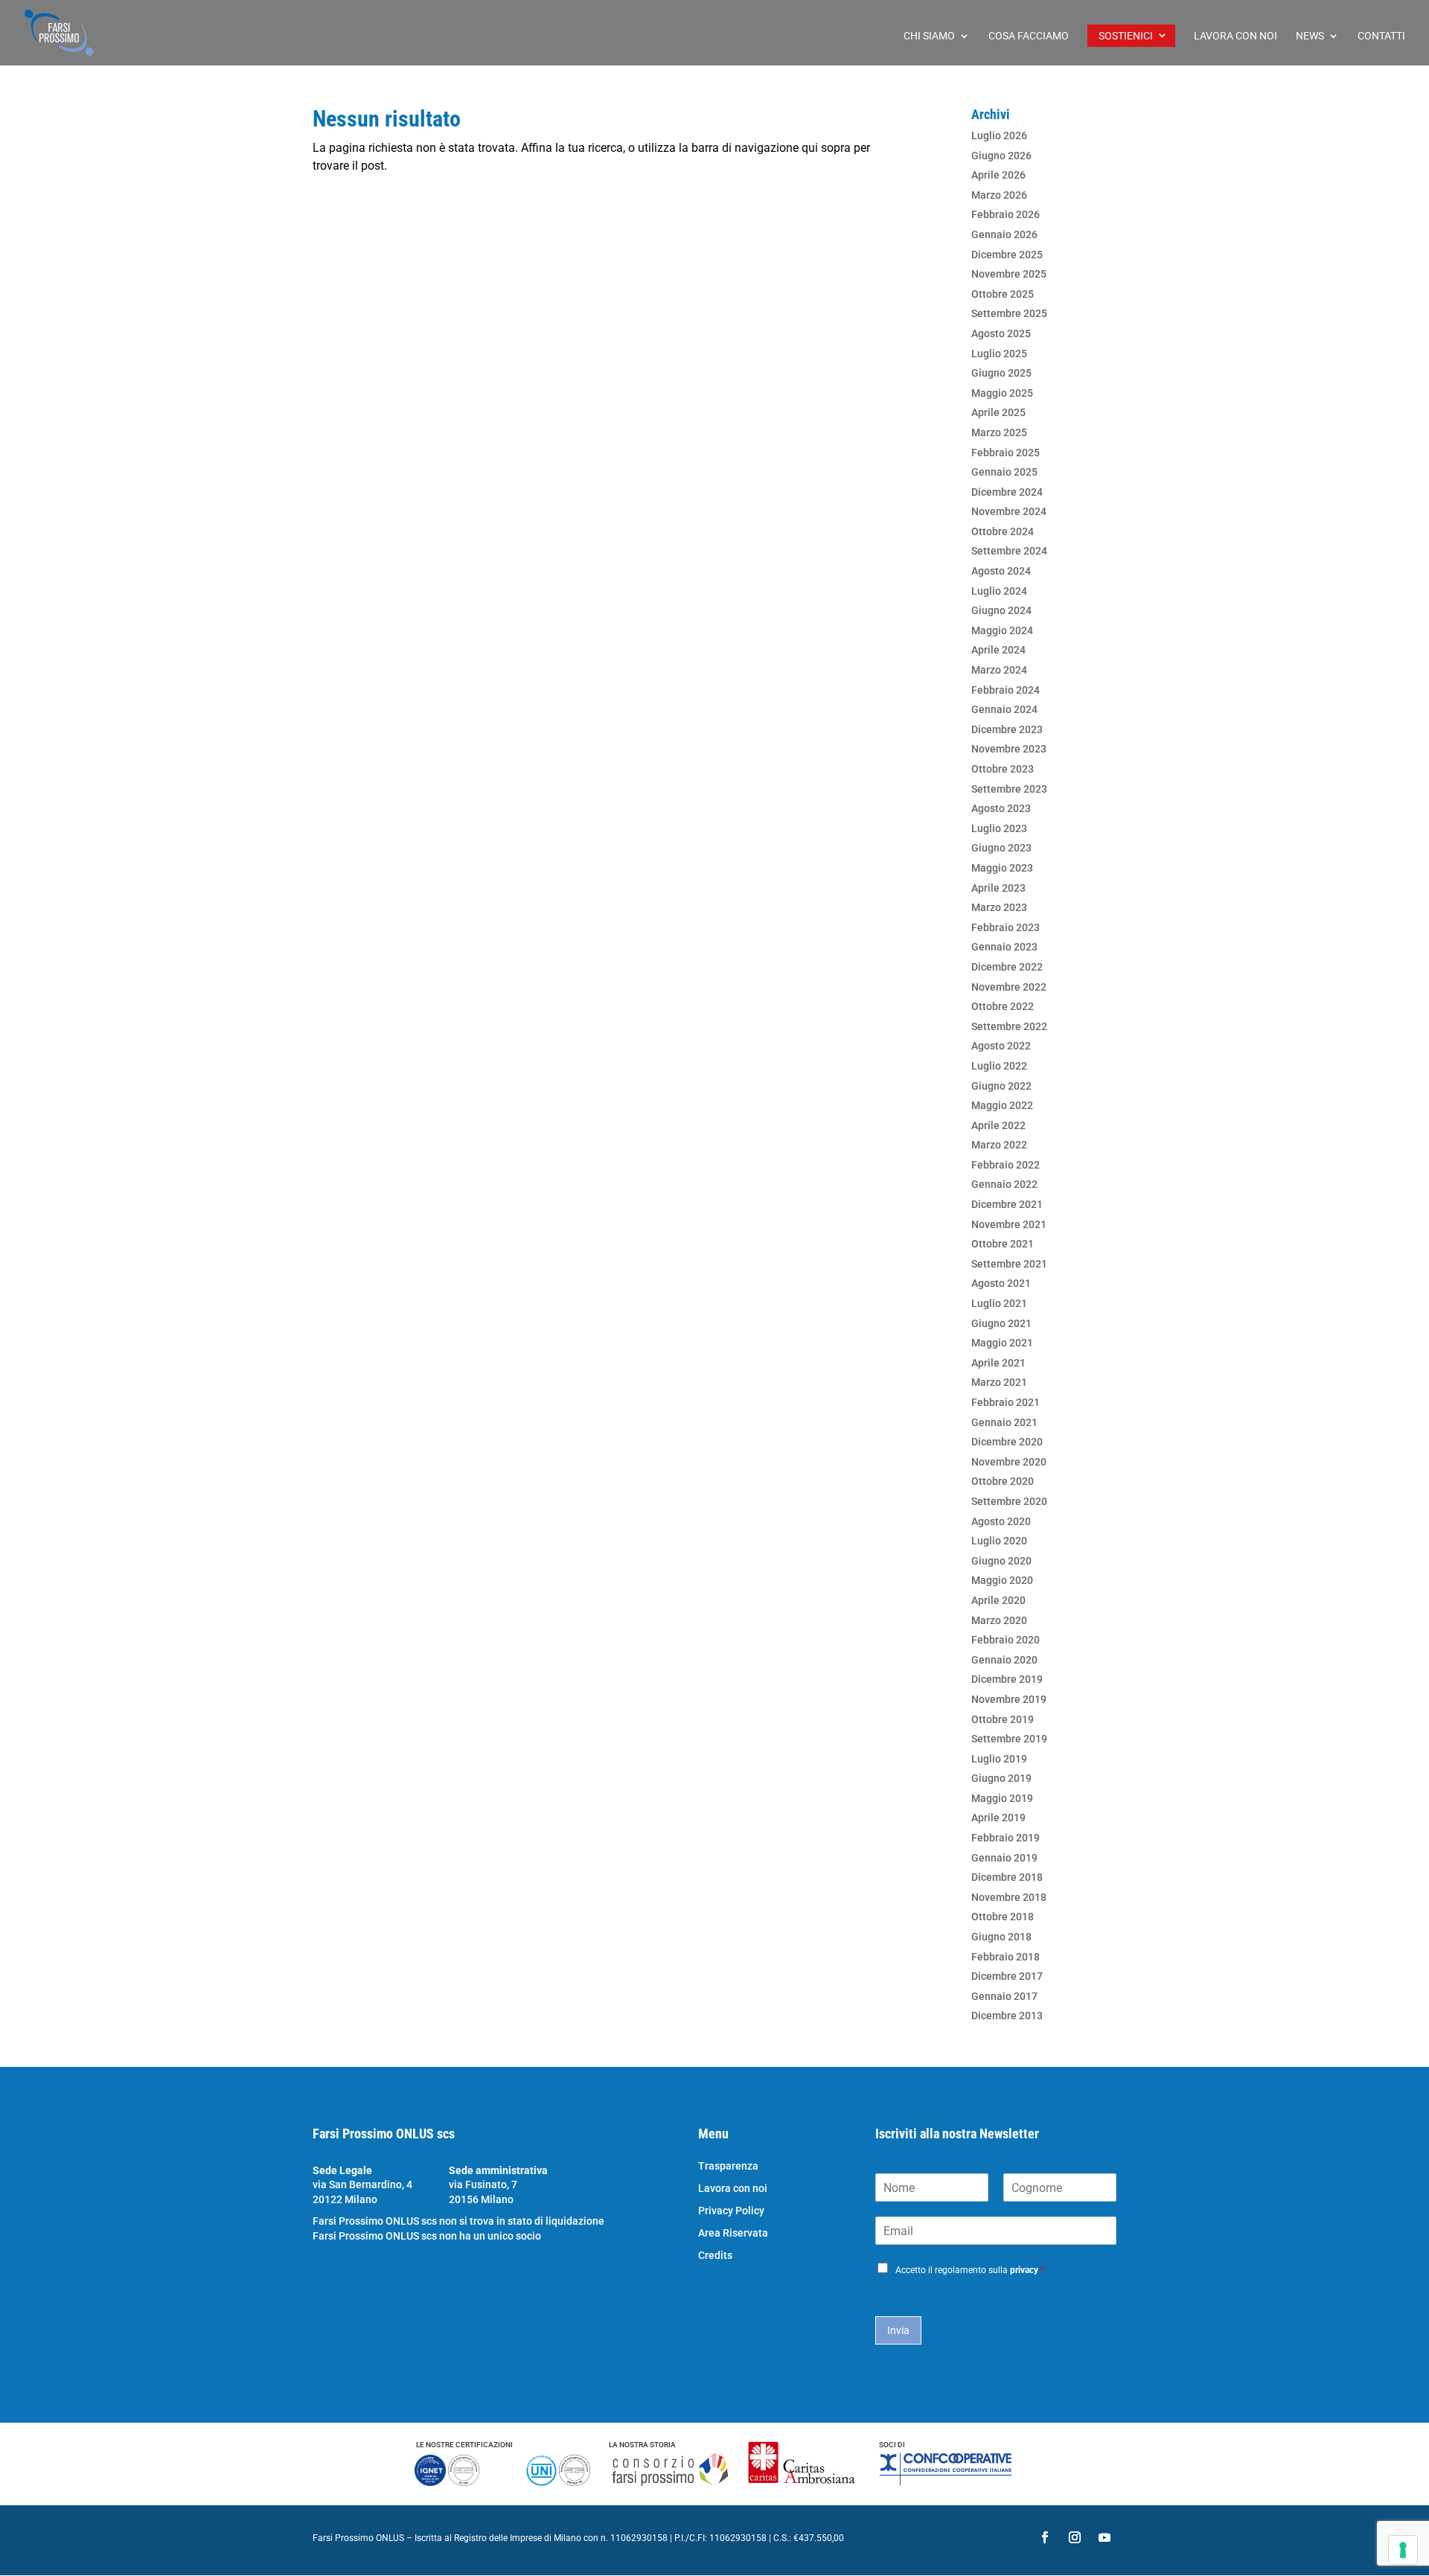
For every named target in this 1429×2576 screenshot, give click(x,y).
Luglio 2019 (999, 1759)
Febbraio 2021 (1006, 1402)
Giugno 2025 (1001, 373)
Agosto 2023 (1001, 808)
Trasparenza (728, 2166)
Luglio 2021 (999, 1303)
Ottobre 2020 (1003, 1481)
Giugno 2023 (1001, 848)
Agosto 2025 (1001, 333)
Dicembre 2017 (1007, 1976)
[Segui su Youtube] (1104, 2537)
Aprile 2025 (998, 412)
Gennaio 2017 (1004, 1996)
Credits (715, 2256)
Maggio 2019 (1002, 1798)
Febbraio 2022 (1006, 1165)
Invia (898, 2330)
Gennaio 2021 (1004, 1422)
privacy (1024, 2270)
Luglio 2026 (999, 135)
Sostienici (1126, 36)
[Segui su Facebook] (1045, 2537)
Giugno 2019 (1001, 1778)
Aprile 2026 (998, 175)
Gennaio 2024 (1004, 709)
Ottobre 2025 (1003, 294)
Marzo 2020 (999, 1620)
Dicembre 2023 (1007, 729)
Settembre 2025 (1009, 313)
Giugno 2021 (1001, 1323)
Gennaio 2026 (1004, 234)
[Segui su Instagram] (1075, 2537)
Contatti (1381, 36)
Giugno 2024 (1001, 610)
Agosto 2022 (1001, 1046)
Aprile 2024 (998, 650)
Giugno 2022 (1001, 1086)
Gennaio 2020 (1004, 1660)
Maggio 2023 (1002, 868)
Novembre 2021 (1009, 1224)
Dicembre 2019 (1007, 1679)
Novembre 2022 (1009, 987)
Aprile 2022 (998, 1125)
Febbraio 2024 (1006, 690)
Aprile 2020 (998, 1600)
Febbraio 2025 (1006, 453)
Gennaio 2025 (1004, 472)
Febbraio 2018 (1006, 1957)
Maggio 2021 (1002, 1343)
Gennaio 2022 (1004, 1184)
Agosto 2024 (1001, 571)
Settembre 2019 (1009, 1739)
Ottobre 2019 (1003, 1719)
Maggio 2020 (1002, 1580)
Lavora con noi (1235, 36)
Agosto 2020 (1001, 1521)
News (1310, 36)
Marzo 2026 (999, 195)
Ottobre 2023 (1003, 769)
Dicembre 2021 (1007, 1204)
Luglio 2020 (999, 1541)
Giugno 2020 (1001, 1561)
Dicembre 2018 (1007, 1877)
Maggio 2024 (1002, 630)
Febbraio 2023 (1006, 927)
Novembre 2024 (1009, 511)
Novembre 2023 (1009, 749)
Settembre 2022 (1009, 1026)
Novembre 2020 (1009, 1462)
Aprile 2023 (998, 888)
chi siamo (929, 36)
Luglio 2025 (999, 354)
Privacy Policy (731, 2211)
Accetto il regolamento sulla (970, 2270)
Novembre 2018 (1009, 1897)
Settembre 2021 (1009, 1264)
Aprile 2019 (998, 1818)
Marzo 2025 (999, 432)
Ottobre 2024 (1003, 531)
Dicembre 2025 (1007, 255)
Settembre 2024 (1009, 551)
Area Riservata (733, 2233)
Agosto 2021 (1001, 1283)
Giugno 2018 (1001, 1937)
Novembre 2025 (1009, 274)
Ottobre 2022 (1003, 1006)
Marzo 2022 (999, 1145)
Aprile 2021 (998, 1363)
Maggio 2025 (1002, 393)
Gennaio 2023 (1004, 947)
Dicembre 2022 (1007, 967)
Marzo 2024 (999, 670)
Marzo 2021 (999, 1382)
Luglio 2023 (999, 828)
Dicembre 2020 (1007, 1442)
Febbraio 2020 (1006, 1640)
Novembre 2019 (1009, 1699)
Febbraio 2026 (1006, 214)
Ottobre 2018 (1003, 1917)
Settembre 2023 (1009, 789)
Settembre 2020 (1009, 1501)
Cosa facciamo (1029, 36)
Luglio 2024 (999, 591)
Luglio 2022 (999, 1066)
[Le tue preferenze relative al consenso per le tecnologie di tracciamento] (1403, 2550)
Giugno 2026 (1001, 156)
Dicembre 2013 (1007, 2016)
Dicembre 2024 (1007, 492)
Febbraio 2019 (1006, 1838)
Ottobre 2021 (1003, 1244)
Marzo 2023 (999, 907)
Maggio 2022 (1002, 1105)
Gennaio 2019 (1004, 1858)
